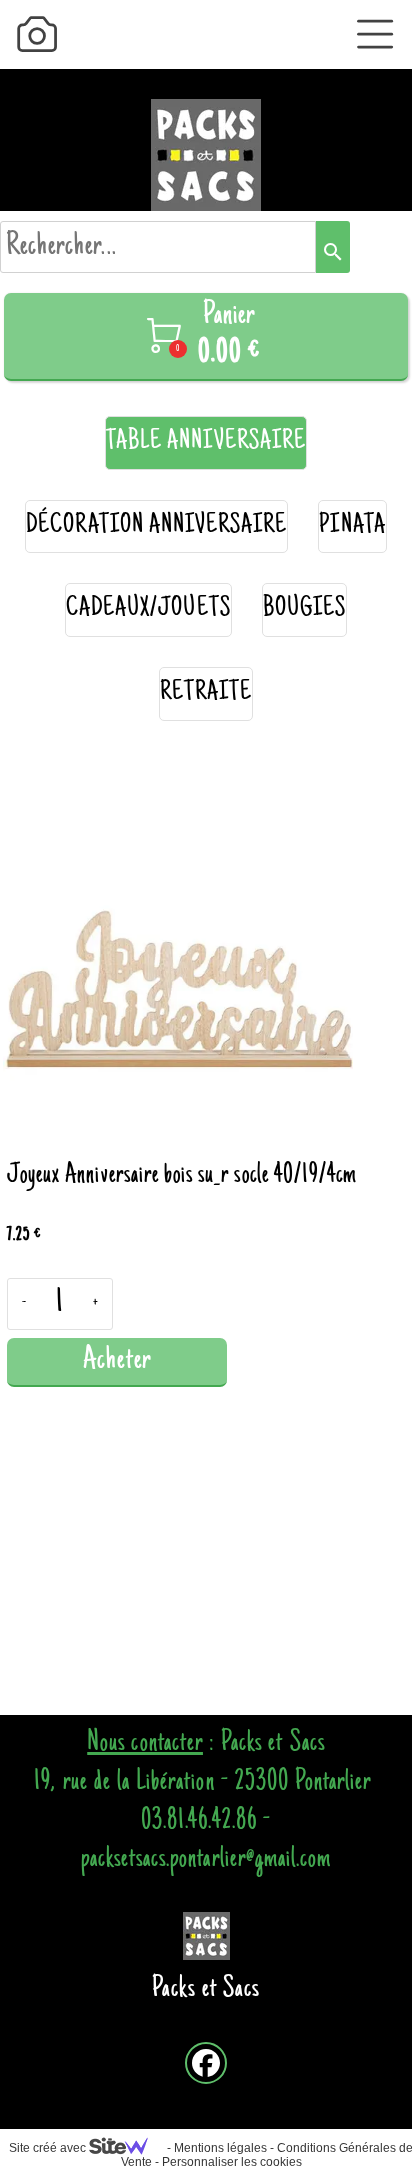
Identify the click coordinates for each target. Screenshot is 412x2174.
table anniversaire (206, 442)
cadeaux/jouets (148, 609)
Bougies (304, 609)
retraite (206, 693)
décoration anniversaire (156, 526)
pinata (352, 526)
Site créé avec (49, 2148)
